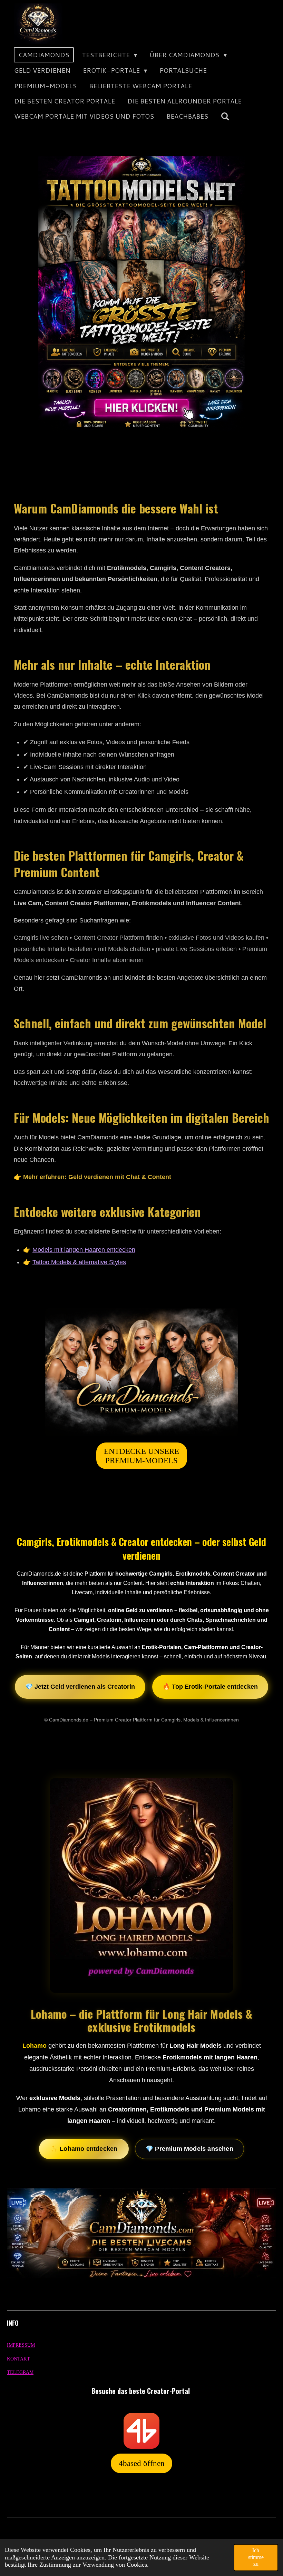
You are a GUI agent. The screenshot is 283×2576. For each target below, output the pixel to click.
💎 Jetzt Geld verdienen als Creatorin (80, 1687)
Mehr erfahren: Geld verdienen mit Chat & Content (97, 1177)
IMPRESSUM (21, 2345)
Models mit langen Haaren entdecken (84, 1250)
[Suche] (225, 116)
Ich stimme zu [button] (256, 2557)
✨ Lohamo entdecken (84, 2149)
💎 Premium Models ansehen (189, 2149)
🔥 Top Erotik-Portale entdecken (210, 1687)
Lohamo (35, 2046)
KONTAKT (18, 2359)
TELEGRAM (20, 2372)
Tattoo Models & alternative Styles (79, 1262)
